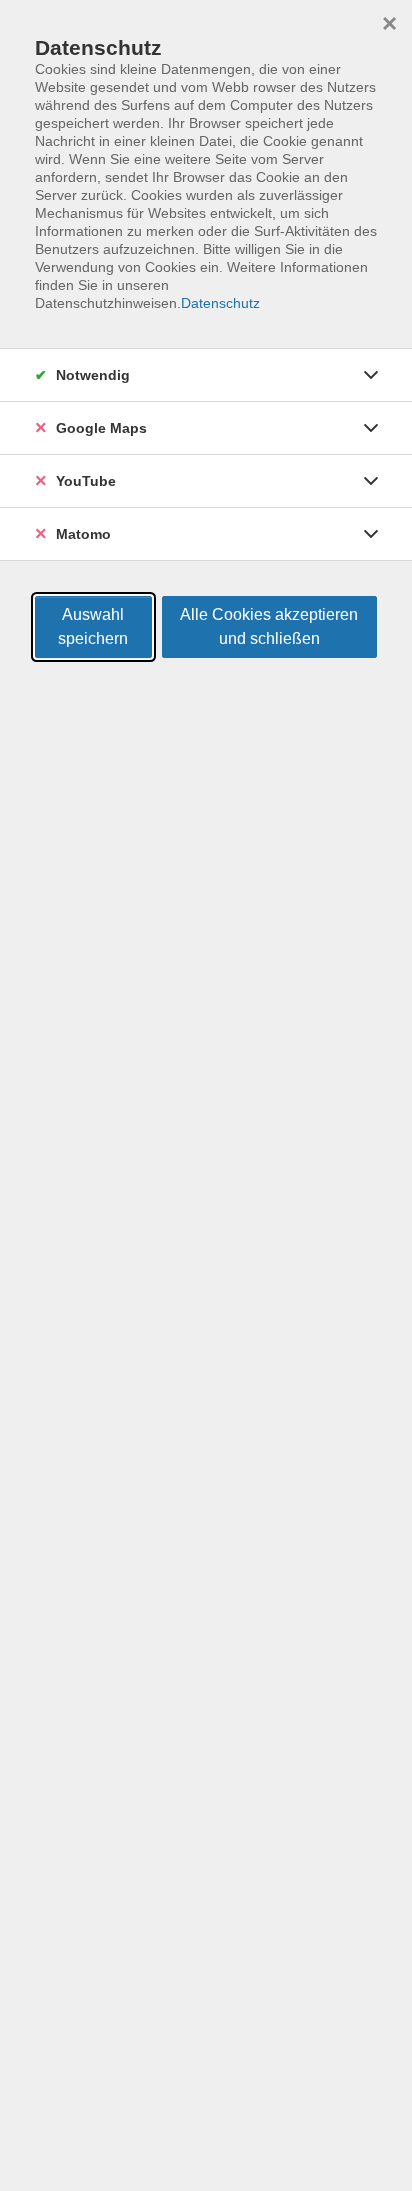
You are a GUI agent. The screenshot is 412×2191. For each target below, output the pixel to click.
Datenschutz (220, 303)
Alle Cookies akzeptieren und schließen (269, 626)
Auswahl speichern (93, 626)
